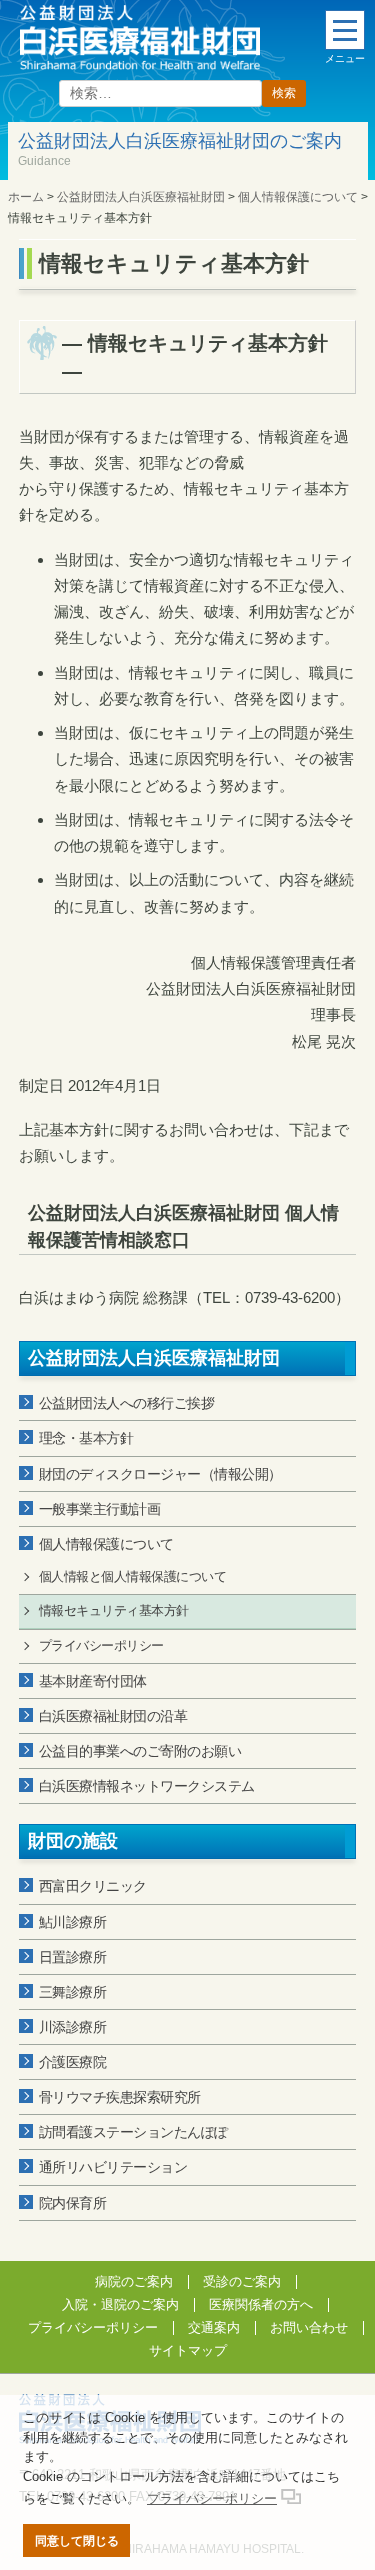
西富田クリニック (93, 1886)
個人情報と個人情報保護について (133, 1576)
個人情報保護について (106, 1544)
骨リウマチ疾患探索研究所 (120, 2097)
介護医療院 (73, 2062)
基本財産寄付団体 (93, 1681)
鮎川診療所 (73, 1922)
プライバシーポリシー (101, 1645)
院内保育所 (73, 2203)
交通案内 (214, 2327)
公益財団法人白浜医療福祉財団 (154, 1358)
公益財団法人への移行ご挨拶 (127, 1403)
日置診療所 (73, 1957)
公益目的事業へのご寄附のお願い (140, 1751)
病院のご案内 (134, 2281)
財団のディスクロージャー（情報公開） (160, 1474)
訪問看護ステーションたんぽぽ (133, 2132)
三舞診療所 (73, 1992)
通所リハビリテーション (113, 2167)
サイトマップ (188, 2350)
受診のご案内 (242, 2281)
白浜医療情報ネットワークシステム (147, 1786)
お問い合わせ (309, 2327)
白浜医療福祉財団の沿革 (113, 1716)
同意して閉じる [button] (77, 2540)
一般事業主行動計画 (100, 1509)
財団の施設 (73, 1841)
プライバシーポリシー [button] (212, 2498)
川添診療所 (73, 2027)
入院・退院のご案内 (120, 2304)
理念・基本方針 (86, 1438)
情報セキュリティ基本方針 (114, 1610)
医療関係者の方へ (261, 2304)
